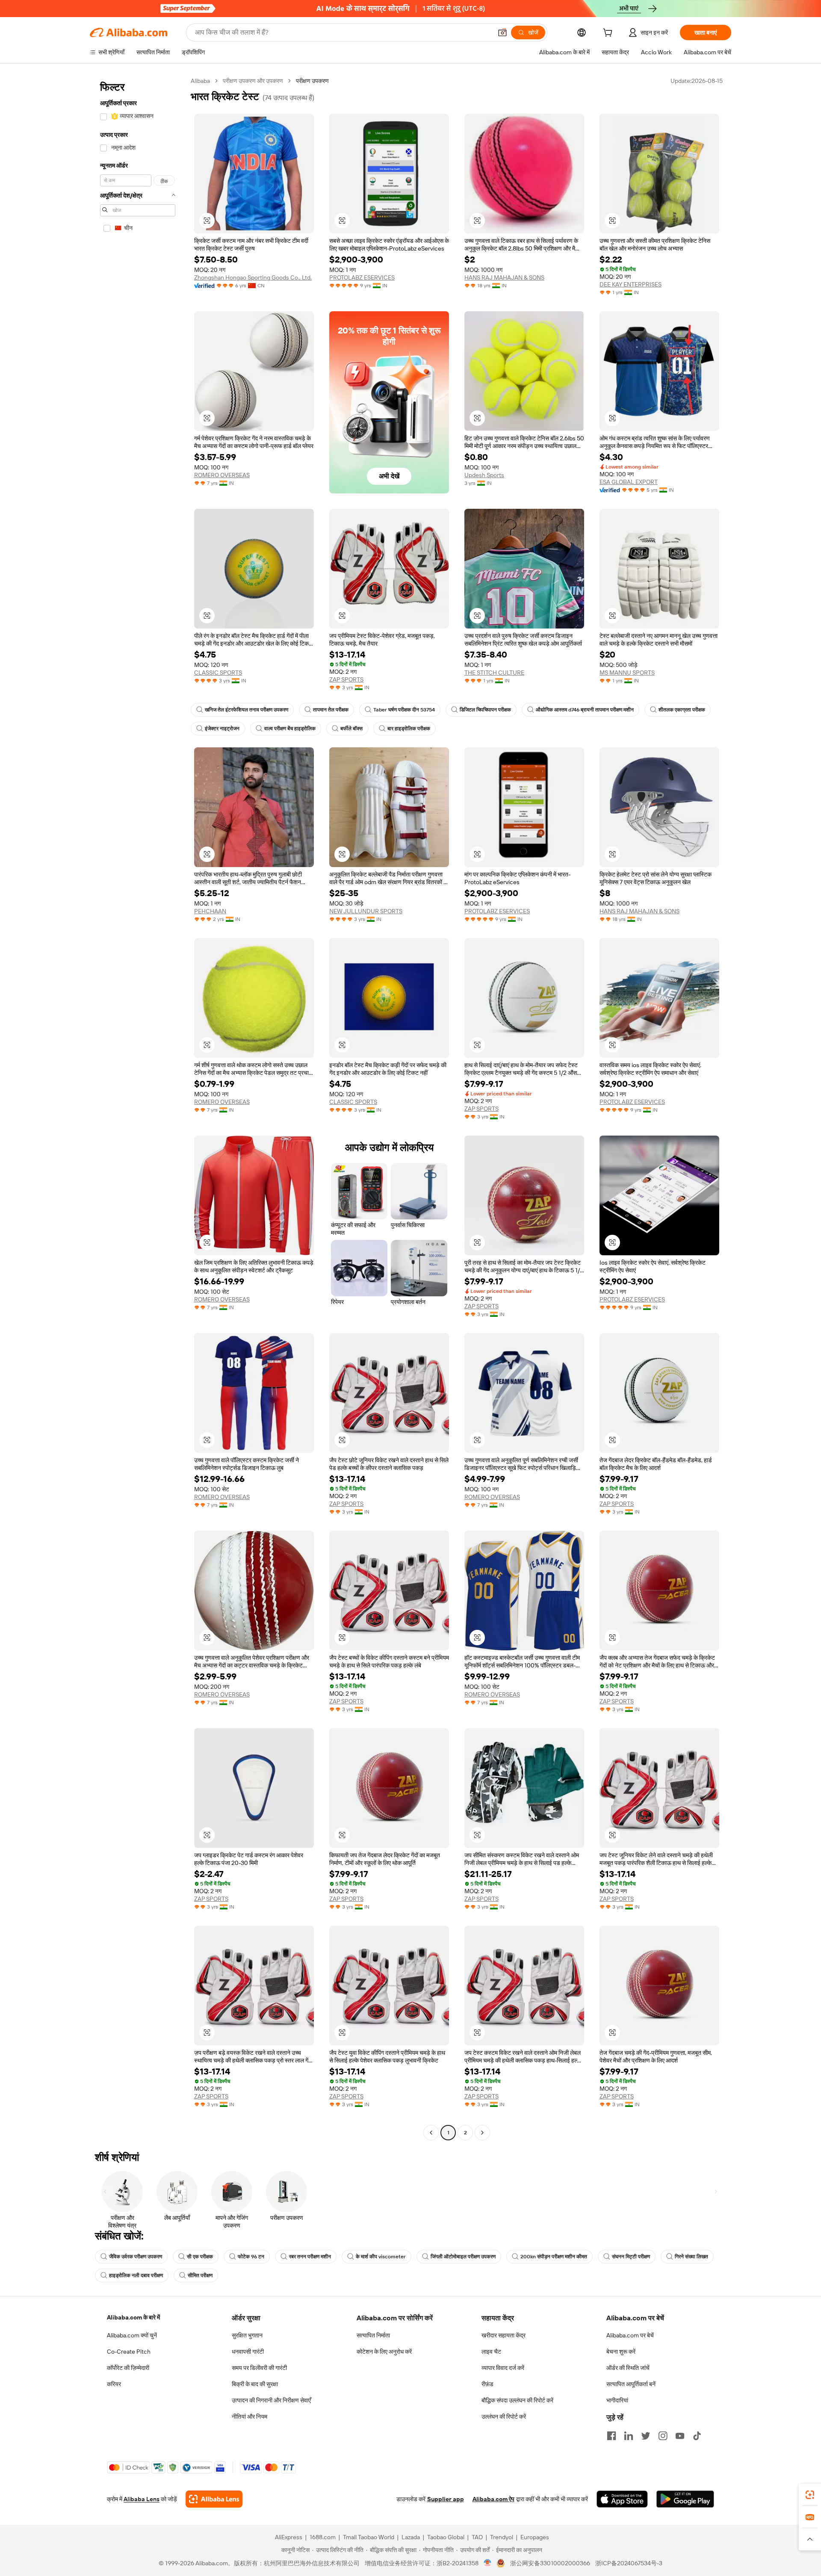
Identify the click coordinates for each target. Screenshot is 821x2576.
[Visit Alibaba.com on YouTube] (680, 2436)
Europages (535, 2537)
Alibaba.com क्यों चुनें (132, 2335)
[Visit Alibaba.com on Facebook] (611, 2436)
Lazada (411, 2537)
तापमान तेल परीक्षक (331, 710)
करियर (114, 2384)
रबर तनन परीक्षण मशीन (310, 2257)
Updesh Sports (484, 475)
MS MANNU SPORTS (627, 673)
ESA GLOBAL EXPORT (629, 482)
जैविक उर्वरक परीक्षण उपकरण (136, 2257)
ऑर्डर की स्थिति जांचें (628, 2368)
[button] (502, 32)
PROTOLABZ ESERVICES (362, 277)
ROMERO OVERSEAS (222, 475)
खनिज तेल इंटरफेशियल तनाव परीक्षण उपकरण (247, 710)
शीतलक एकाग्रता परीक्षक (682, 710)
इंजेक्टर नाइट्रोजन (222, 729)
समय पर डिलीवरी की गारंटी (259, 2368)
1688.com (323, 2537)
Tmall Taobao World (369, 2537)
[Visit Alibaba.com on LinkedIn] (629, 2436)
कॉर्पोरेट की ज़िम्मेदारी (128, 2368)
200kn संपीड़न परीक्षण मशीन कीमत (554, 2257)
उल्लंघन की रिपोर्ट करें (504, 2417)
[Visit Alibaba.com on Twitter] (646, 2436)
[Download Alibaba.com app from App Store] (622, 2499)
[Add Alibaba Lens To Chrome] (214, 2499)
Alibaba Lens (142, 2499)
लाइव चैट (491, 2352)
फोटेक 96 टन (251, 2257)
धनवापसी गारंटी (248, 2352)
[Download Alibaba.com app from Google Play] (685, 2499)
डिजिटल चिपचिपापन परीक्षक (485, 710)
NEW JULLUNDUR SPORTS (366, 911)
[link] (810, 2495)
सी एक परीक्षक (200, 2257)
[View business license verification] (488, 2563)
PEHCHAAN (210, 911)
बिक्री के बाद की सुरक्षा (255, 2384)
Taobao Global (446, 2537)
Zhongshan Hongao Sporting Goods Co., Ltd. (253, 277)
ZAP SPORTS (346, 679)
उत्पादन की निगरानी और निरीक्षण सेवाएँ (271, 2400)
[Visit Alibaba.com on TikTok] (697, 2436)
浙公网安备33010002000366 (550, 2563)
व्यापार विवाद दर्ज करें (503, 2368)
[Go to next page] (482, 2133)
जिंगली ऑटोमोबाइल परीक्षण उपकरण (463, 2257)
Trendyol (502, 2537)
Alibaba (200, 81)
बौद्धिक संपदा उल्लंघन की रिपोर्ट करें (517, 2400)
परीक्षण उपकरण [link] (312, 81)
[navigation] (138, 1108)
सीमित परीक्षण (200, 2275)
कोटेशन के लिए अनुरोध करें (384, 2352)
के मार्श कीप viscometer (381, 2257)
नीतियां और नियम (250, 2417)
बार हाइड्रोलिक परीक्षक (409, 729)
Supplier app (446, 2499)
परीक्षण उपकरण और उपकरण (253, 81)
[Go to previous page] (431, 2133)
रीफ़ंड (487, 2384)
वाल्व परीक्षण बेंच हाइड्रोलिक (290, 729)
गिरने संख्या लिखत (691, 2257)
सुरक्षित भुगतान (247, 2335)
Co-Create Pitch (129, 2352)
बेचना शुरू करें (621, 2352)
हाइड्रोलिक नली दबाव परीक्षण (136, 2275)
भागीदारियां (617, 2400)
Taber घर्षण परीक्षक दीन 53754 (404, 710)
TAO (477, 2537)
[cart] (609, 34)
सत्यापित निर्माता (373, 2335)
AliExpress (289, 2537)
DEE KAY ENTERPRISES (631, 284)
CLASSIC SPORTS (218, 673)
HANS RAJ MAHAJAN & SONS (504, 277)
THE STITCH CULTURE (494, 673)
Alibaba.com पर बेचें (630, 2335)
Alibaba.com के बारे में (133, 2317)
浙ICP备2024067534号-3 (629, 2563)
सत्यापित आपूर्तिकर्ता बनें (631, 2384)
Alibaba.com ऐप (493, 2499)
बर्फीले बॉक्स (351, 729)
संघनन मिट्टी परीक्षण (631, 2257)
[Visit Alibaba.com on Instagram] (663, 2436)
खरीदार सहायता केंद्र (504, 2335)
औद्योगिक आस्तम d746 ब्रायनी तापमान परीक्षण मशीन (585, 710)
